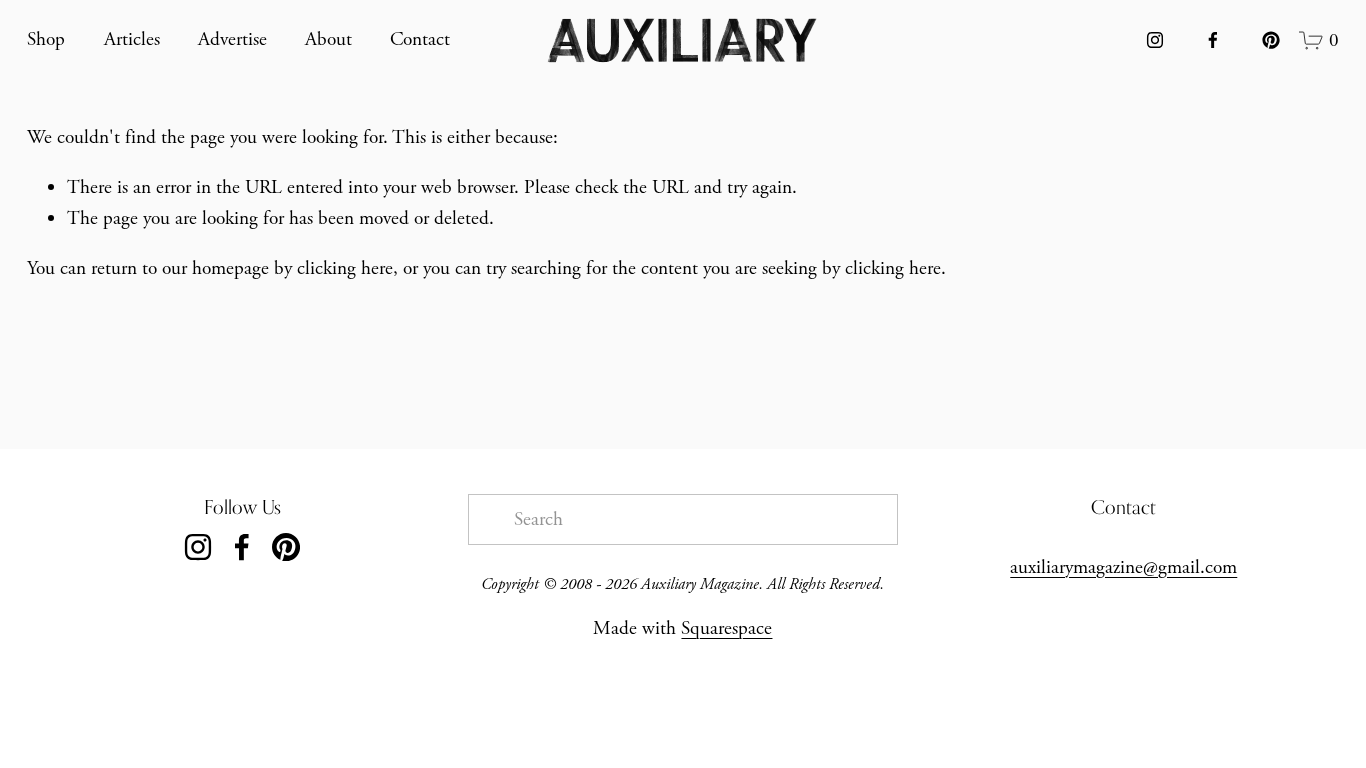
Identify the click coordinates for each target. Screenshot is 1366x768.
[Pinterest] (1271, 40)
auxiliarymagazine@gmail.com (1123, 567)
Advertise (232, 39)
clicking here (345, 268)
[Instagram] (1155, 40)
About (328, 39)
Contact (420, 39)
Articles (132, 39)
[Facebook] (1213, 40)
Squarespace (726, 628)
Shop (46, 39)
